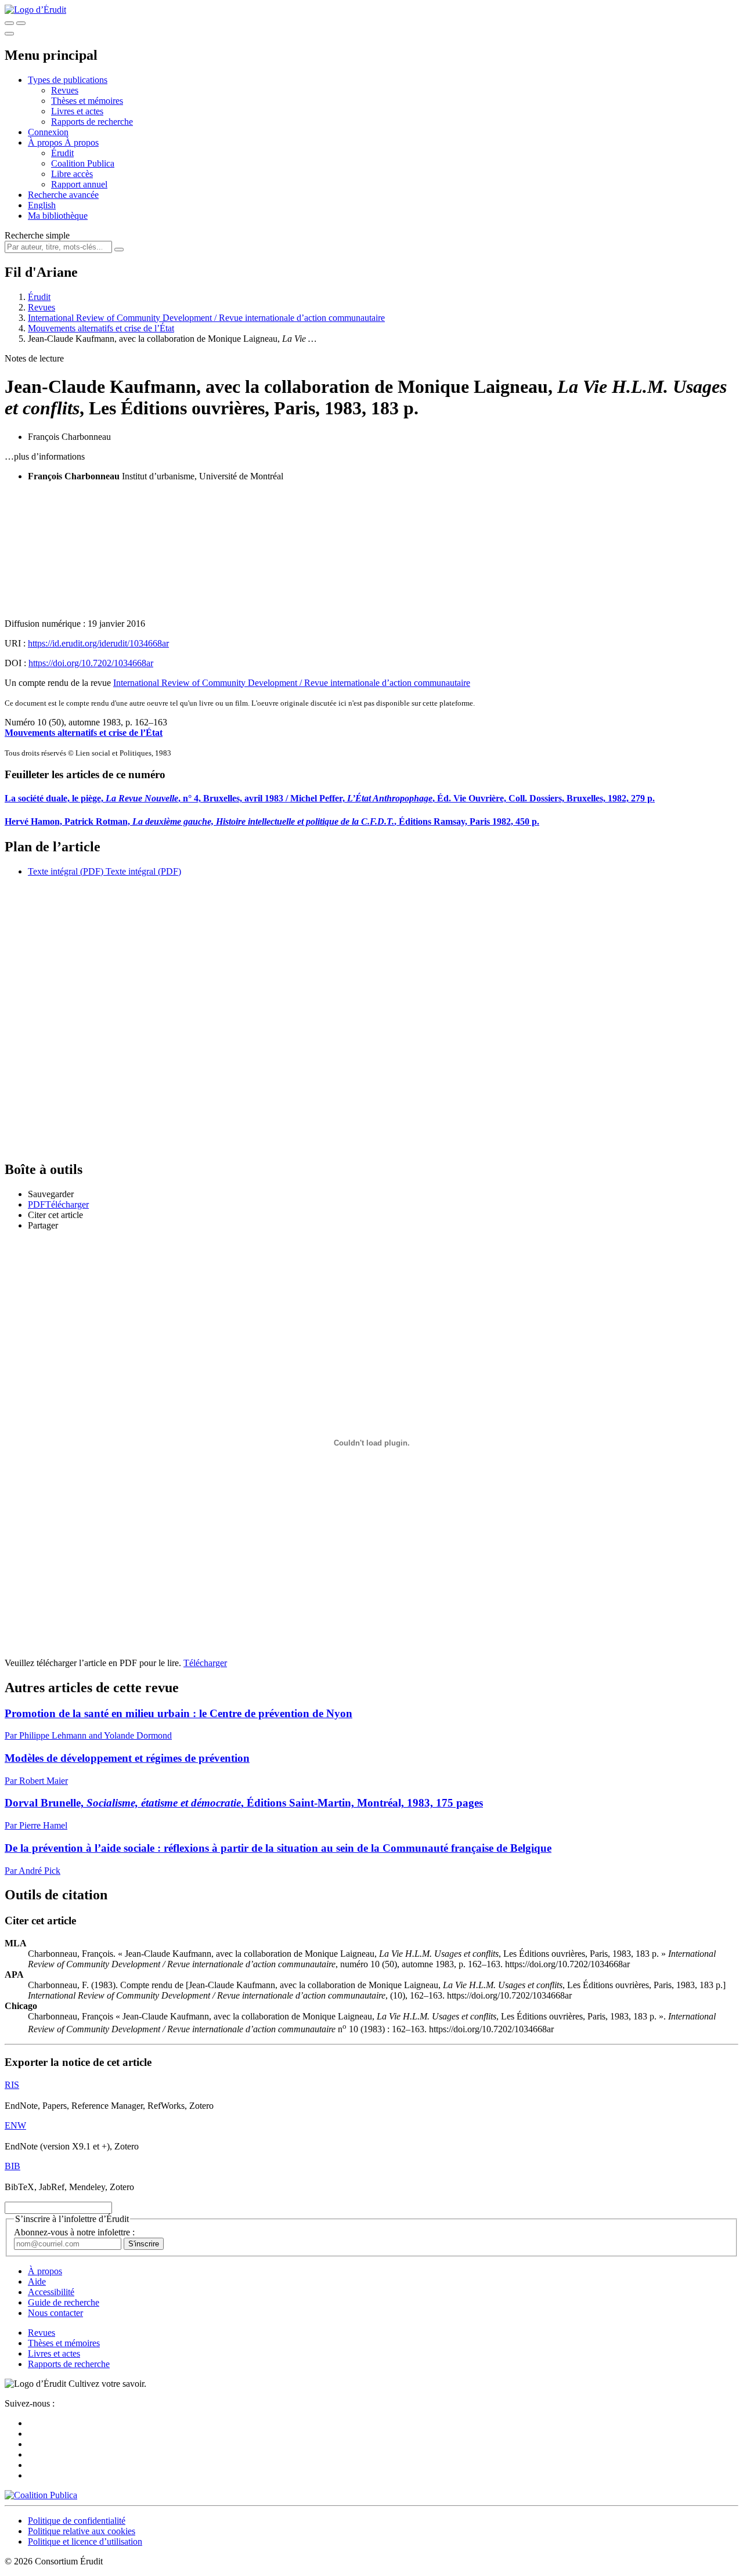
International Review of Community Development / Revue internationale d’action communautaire (206, 318)
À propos (82, 142)
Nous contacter (55, 2313)
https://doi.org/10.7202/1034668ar (91, 663)
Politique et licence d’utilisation (85, 2541)
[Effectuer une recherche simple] (9, 23)
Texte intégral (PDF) (66, 871)
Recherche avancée (63, 195)
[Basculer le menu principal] (9, 34)
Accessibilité (51, 2292)
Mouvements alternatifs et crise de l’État (101, 328)
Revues (65, 90)
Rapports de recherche (92, 122)
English (42, 205)
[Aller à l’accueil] (35, 10)
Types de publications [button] (68, 80)
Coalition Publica (83, 163)
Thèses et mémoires (87, 101)
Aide (37, 2281)
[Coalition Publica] (41, 2495)
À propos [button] (46, 142)
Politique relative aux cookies (82, 2531)
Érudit (62, 153)
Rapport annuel (79, 184)
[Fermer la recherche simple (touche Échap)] (21, 23)
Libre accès (72, 174)
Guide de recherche (64, 2302)
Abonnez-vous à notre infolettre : (74, 2232)
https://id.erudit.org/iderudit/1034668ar (98, 643)
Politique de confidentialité (77, 2521)
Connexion (48, 132)
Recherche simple (37, 235)
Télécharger (205, 1663)
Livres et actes (77, 111)
